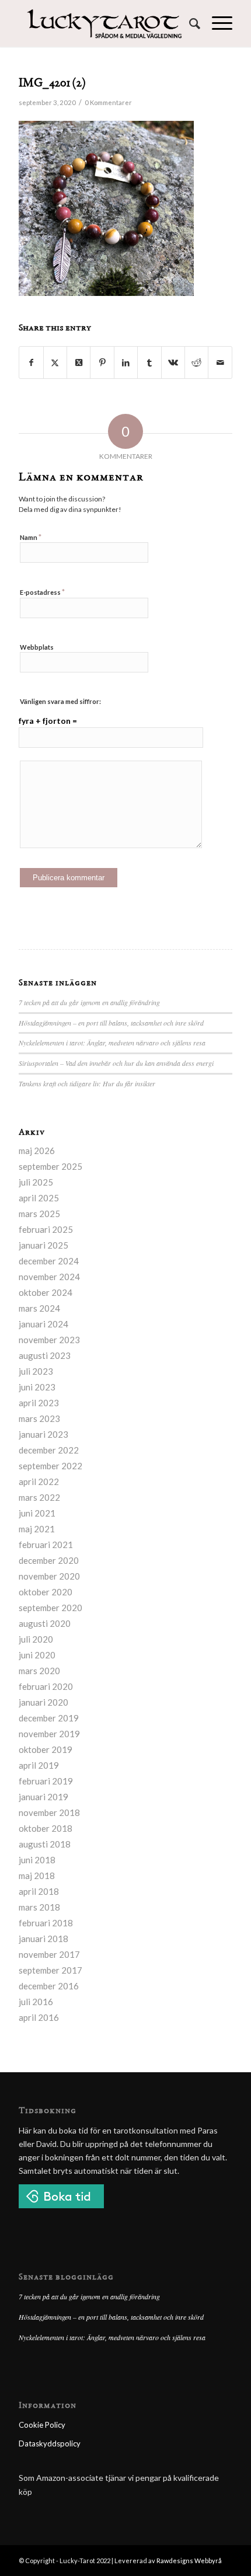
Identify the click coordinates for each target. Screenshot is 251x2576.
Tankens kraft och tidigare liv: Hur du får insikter (87, 1083)
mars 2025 (39, 1214)
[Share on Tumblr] (149, 362)
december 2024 (49, 1261)
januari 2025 (43, 1245)
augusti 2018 (45, 1844)
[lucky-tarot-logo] (104, 23)
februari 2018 (46, 1923)
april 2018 (39, 1891)
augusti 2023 (45, 1355)
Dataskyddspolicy (50, 2443)
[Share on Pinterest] (102, 362)
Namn (31, 537)
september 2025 (50, 1166)
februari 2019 (46, 1781)
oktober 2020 (46, 1592)
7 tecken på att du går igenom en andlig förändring (89, 1002)
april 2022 (39, 1482)
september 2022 (50, 1466)
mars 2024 (39, 1308)
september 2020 (50, 1608)
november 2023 (49, 1340)
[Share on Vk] (173, 362)
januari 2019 (43, 1797)
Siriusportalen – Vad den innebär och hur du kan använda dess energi (116, 1063)
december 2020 (49, 1560)
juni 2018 (37, 1860)
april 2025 (39, 1198)
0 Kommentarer (108, 102)
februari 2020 (46, 1686)
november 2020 (49, 1576)
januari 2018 (43, 1939)
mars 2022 (39, 1497)
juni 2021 (37, 1513)
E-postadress (42, 592)
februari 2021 (46, 1545)
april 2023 (39, 1403)
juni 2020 (37, 1655)
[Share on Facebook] (31, 362)
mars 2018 (39, 1907)
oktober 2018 (46, 1828)
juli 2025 (36, 1182)
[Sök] (189, 23)
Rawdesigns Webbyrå (189, 2561)
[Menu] (216, 23)
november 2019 (49, 1734)
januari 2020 (43, 1702)
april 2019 (39, 1765)
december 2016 (49, 1986)
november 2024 (49, 1277)
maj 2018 (37, 1876)
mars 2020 (39, 1671)
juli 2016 (36, 2002)
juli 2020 (36, 1639)
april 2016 (39, 2017)
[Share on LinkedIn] (126, 362)
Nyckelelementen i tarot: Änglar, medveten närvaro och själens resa (112, 1043)
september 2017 (50, 1970)
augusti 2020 (45, 1623)
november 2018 (49, 1812)
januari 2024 (43, 1324)
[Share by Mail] (220, 362)
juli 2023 (36, 1371)
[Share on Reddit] (196, 362)
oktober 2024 (46, 1292)
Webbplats (37, 647)
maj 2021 (37, 1529)
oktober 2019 (46, 1749)
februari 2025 (46, 1229)
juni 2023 (37, 1387)
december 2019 (49, 1718)
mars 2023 (39, 1418)
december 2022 (49, 1450)
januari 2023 (43, 1434)
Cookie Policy (42, 2425)
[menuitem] (189, 23)
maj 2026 (37, 1151)
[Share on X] (55, 362)
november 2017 (49, 1954)
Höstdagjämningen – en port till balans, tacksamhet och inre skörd (111, 1023)
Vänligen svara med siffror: (60, 701)
